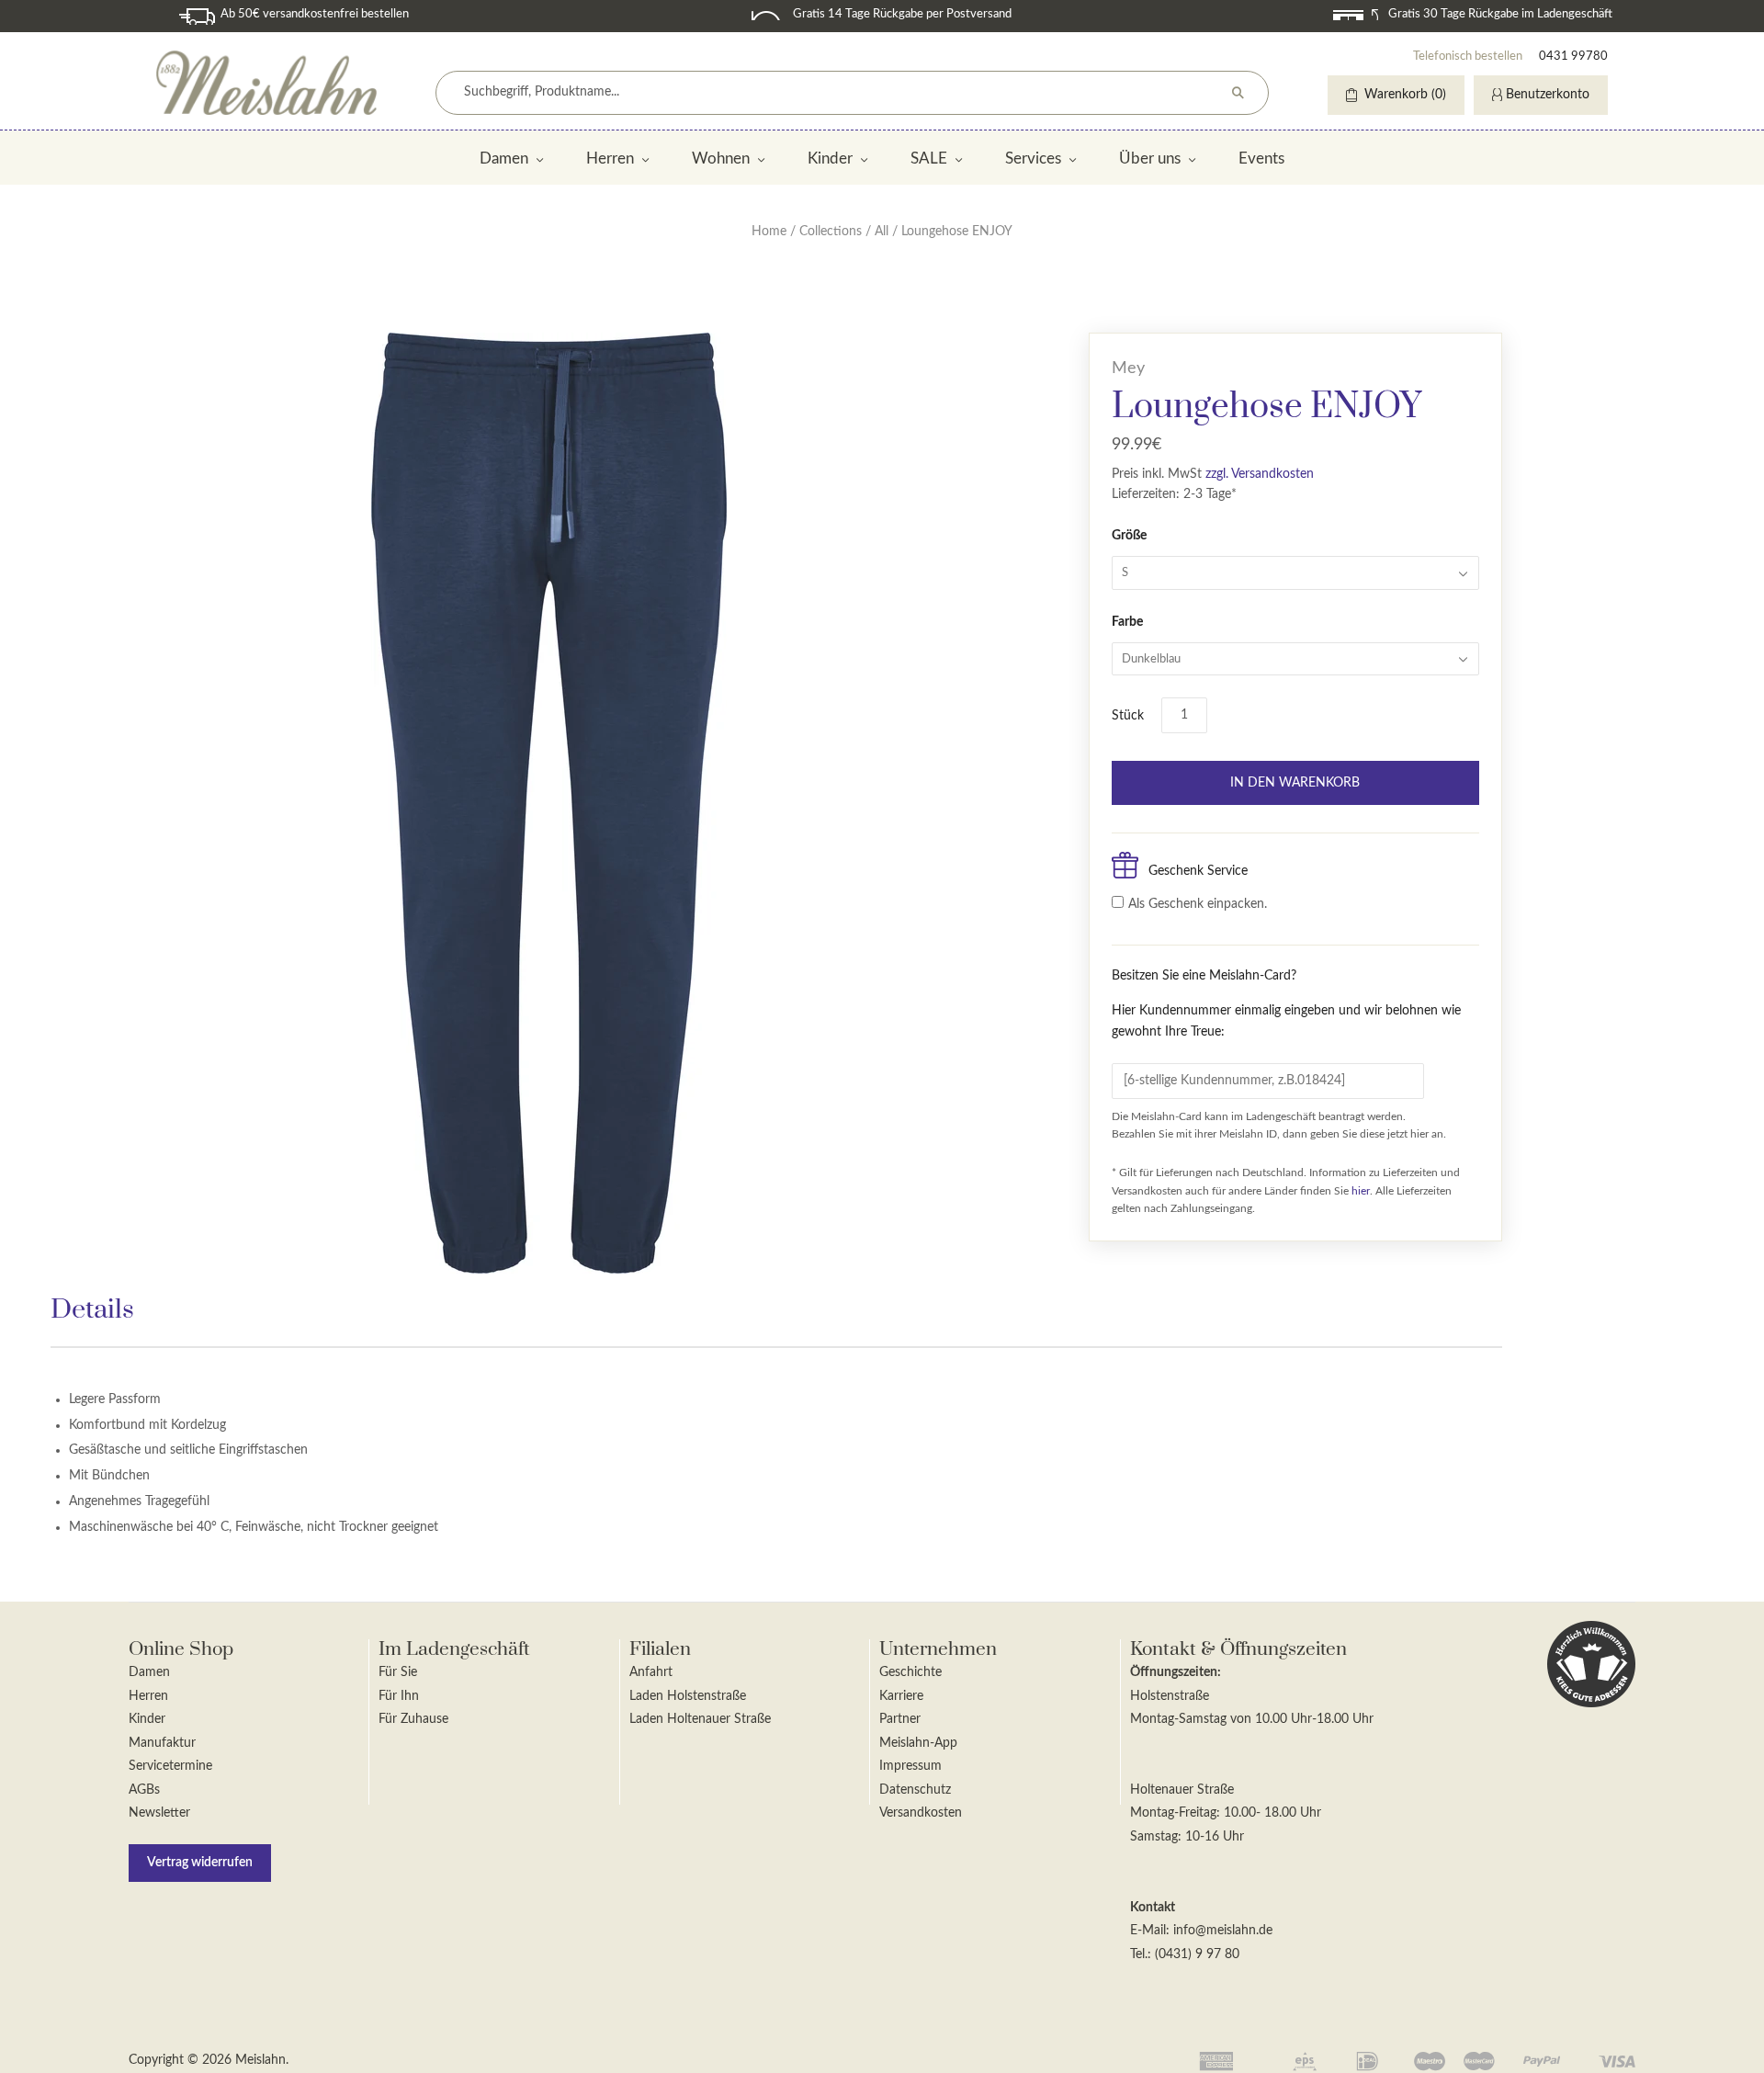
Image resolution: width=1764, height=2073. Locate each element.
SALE (929, 159)
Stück (1128, 716)
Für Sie (398, 1672)
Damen (504, 159)
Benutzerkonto (1548, 95)
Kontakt (1153, 1908)
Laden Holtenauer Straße (700, 1719)
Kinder (830, 159)
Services (1033, 159)
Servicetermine (170, 1766)
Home (769, 232)
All (882, 232)
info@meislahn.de (1223, 1931)
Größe (1129, 536)
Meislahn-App (918, 1743)
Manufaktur (162, 1743)
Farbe (1127, 622)
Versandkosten (921, 1813)
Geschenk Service (1198, 871)
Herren (610, 159)
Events (1261, 159)
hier (1361, 1191)
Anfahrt (651, 1672)
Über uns (1150, 159)
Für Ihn (399, 1696)
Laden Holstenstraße (688, 1696)
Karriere (901, 1696)
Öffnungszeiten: (1176, 1672)
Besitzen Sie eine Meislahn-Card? (1286, 1004)
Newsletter (159, 1813)
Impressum (910, 1766)
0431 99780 (1573, 57)
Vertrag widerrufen (200, 1863)
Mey (1128, 368)
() (1405, 95)
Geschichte (910, 1672)
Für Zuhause (413, 1719)
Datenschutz (915, 1790)
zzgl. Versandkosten (1260, 474)
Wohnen (721, 159)
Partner (900, 1719)
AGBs (144, 1790)
